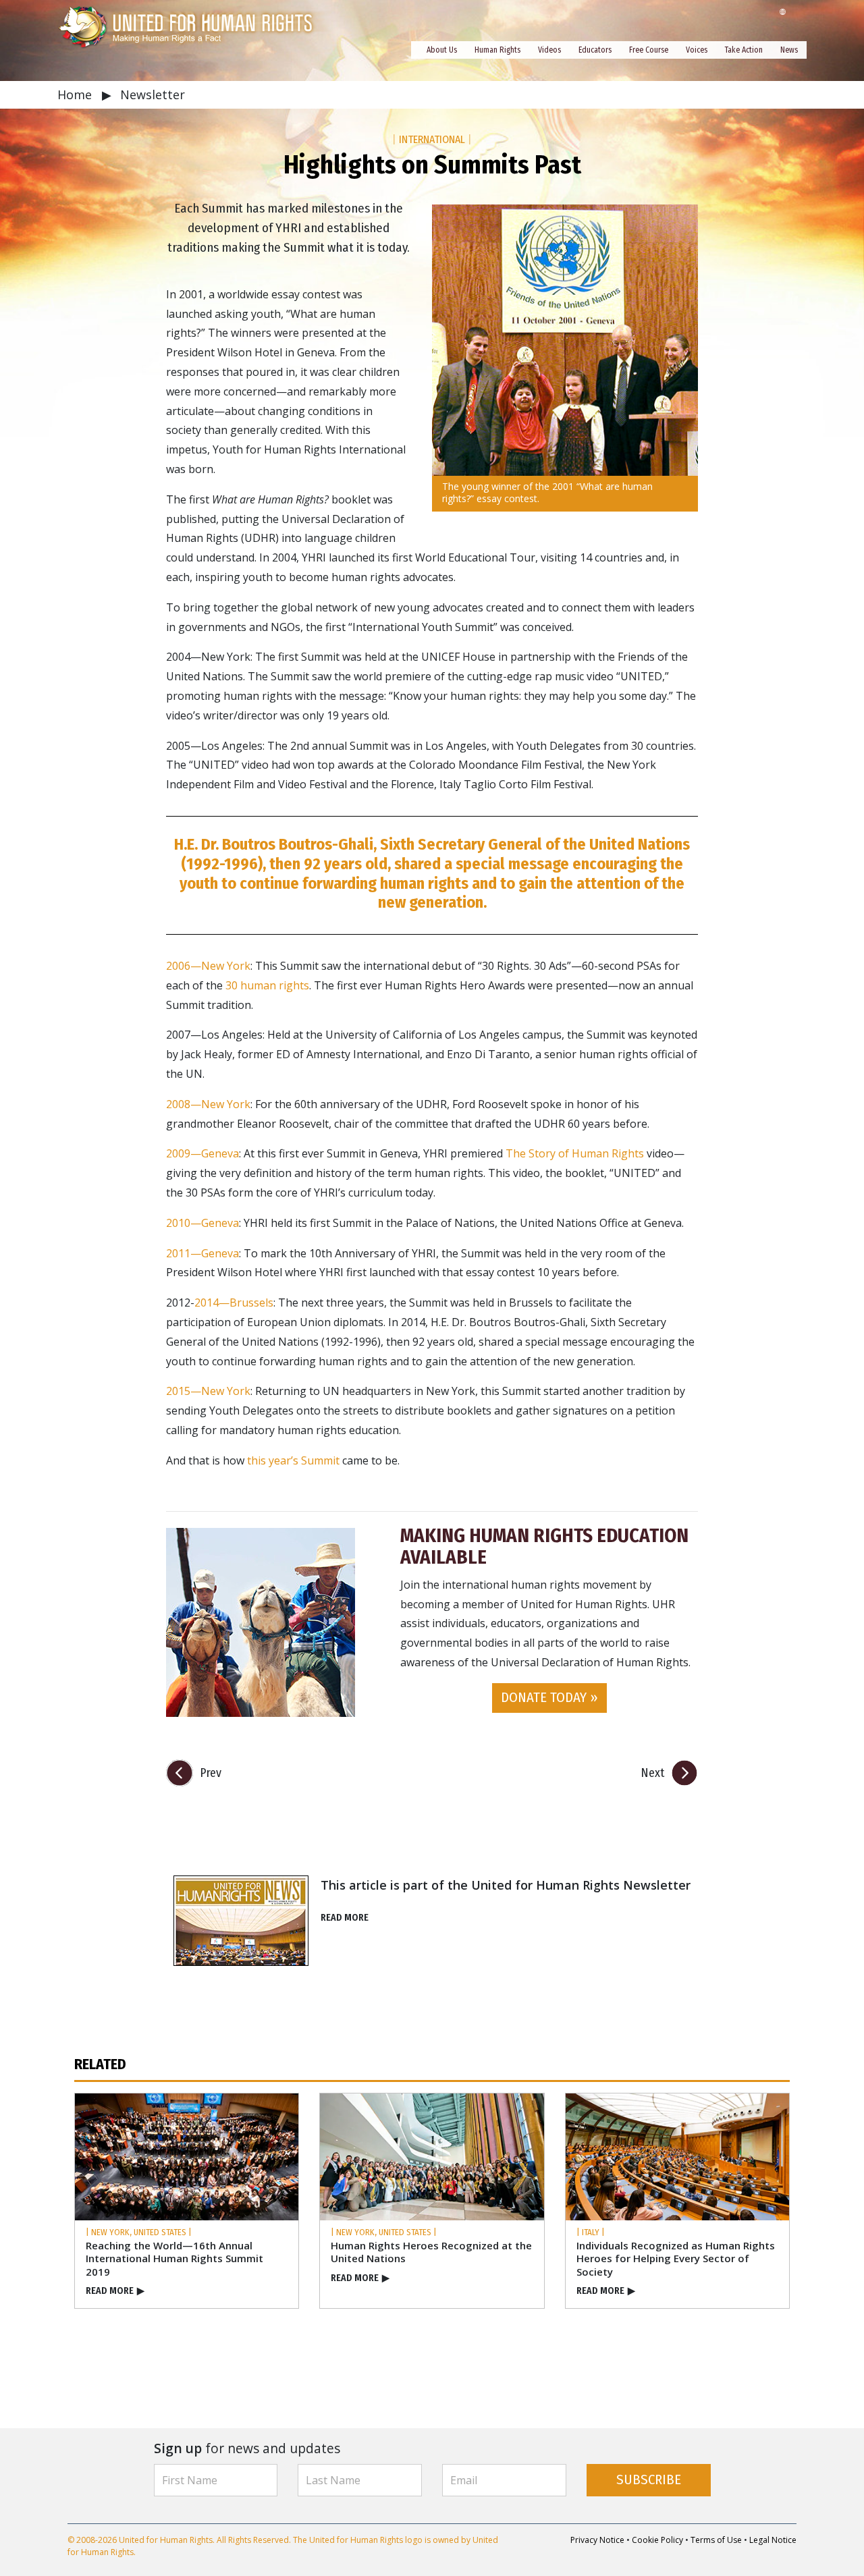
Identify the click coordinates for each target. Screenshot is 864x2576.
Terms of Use (716, 2540)
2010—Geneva (202, 1223)
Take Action (744, 50)
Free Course (649, 50)
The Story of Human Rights (575, 1153)
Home (76, 94)
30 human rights (267, 985)
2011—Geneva (202, 1253)
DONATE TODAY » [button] (549, 1698)
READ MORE (345, 1918)
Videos (549, 50)
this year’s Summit (293, 1460)
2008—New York (208, 1104)
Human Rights (497, 50)
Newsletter (153, 94)
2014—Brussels (234, 1303)
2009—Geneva (202, 1153)
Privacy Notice (597, 2540)
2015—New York (208, 1391)
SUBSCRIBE (649, 2480)
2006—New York (208, 966)
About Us (442, 50)
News (789, 50)
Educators (595, 50)
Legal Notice (773, 2540)
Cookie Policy (657, 2540)
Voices (697, 50)
